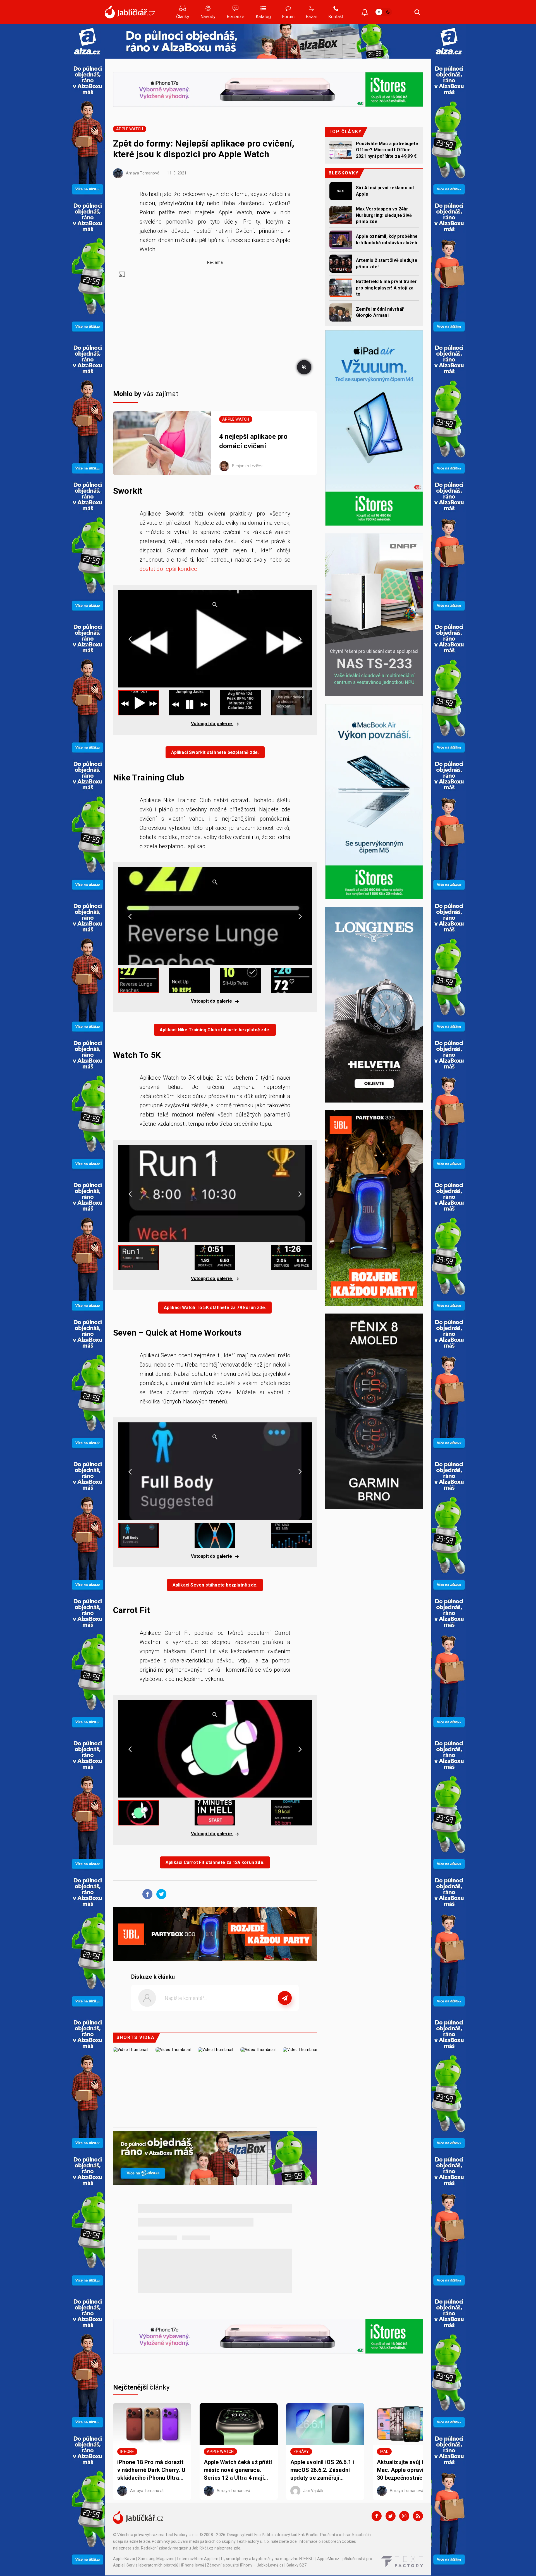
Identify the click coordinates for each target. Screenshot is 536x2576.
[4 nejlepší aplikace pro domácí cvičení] (162, 443)
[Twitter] (391, 2516)
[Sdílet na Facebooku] (146, 1894)
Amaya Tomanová (142, 173)
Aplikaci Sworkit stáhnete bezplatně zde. (215, 752)
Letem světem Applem (198, 2559)
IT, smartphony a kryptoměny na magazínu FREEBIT (268, 2559)
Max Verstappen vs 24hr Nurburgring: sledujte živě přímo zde (384, 215)
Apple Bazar (124, 2559)
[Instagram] (404, 2516)
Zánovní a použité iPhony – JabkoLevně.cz (245, 2565)
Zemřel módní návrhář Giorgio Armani (380, 312)
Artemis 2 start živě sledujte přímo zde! (387, 263)
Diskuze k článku (153, 1977)
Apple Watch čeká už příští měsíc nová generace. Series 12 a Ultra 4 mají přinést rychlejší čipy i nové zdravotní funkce (238, 2470)
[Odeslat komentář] (285, 1998)
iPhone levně (193, 2565)
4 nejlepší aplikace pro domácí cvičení (253, 441)
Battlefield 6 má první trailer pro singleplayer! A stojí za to (386, 288)
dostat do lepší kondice (168, 569)
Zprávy (301, 2452)
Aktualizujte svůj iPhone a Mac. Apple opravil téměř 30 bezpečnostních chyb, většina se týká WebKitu (411, 2470)
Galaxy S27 (296, 2565)
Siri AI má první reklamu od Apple (385, 191)
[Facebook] (377, 2516)
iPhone (127, 2452)
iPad (384, 2452)
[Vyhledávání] (417, 12)
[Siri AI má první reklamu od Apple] (341, 191)
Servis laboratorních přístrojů (153, 2565)
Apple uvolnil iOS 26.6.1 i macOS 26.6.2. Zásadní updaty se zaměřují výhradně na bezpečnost (322, 2470)
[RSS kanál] (418, 2516)
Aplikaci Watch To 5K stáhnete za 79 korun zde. (215, 1308)
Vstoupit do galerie (212, 724)
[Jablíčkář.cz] (130, 12)
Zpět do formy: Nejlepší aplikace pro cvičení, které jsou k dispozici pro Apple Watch (204, 149)
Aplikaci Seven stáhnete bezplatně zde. (215, 1585)
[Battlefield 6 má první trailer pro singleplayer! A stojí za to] (341, 288)
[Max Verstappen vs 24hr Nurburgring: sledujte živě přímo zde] (341, 215)
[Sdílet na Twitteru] (160, 1894)
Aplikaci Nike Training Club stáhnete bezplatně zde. (215, 1030)
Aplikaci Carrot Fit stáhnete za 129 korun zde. (215, 1862)
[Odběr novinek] (365, 13)
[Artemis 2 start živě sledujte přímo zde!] (341, 264)
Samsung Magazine (156, 2559)
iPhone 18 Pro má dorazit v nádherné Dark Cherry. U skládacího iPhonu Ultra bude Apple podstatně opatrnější (151, 2470)
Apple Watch (130, 129)
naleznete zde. (137, 2541)
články (141, 2387)
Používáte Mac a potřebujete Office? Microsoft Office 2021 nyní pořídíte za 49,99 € (387, 150)
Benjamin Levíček (247, 466)
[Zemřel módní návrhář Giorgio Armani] (341, 312)
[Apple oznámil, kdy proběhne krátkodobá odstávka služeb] (341, 240)
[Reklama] (87, 41)
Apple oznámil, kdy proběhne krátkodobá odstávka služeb (387, 239)
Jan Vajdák (313, 2491)
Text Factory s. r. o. (182, 2535)
